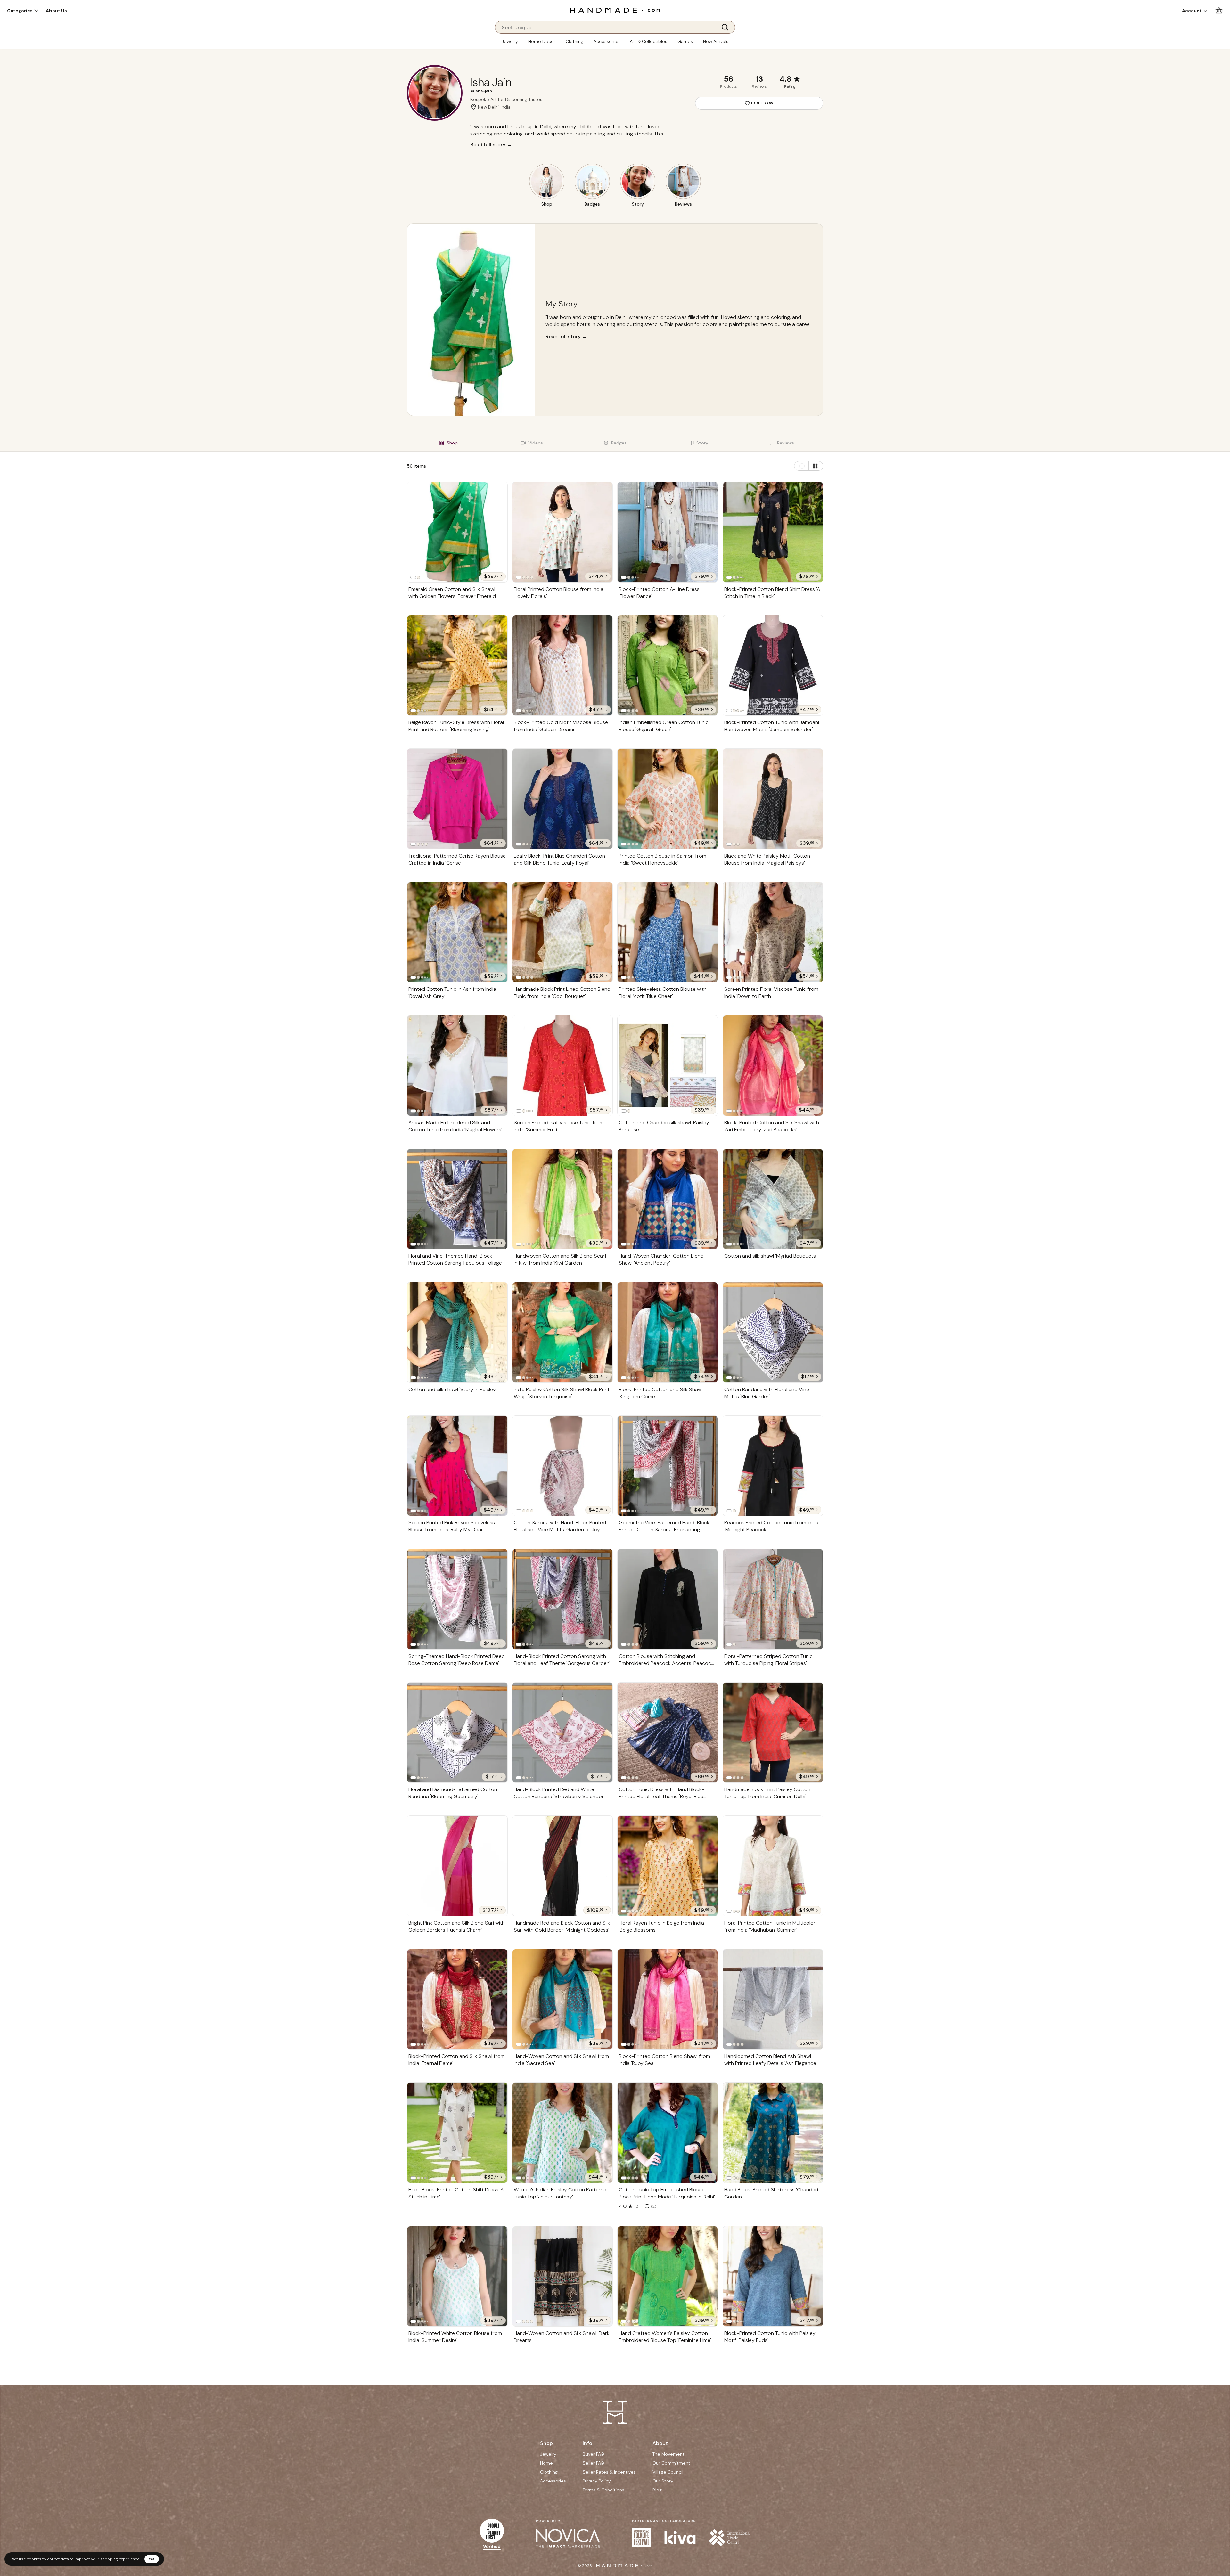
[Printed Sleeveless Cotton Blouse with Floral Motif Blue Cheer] (668, 932)
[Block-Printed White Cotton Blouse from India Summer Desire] (457, 2276)
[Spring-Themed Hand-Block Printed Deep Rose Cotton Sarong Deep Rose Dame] (457, 1599)
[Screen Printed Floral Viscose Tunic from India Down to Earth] (773, 932)
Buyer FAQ (593, 2454)
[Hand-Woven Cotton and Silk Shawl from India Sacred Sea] (563, 1999)
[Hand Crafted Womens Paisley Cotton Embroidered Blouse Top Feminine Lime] (668, 2276)
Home (546, 2463)
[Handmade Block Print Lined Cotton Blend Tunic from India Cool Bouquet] (563, 932)
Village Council (668, 2472)
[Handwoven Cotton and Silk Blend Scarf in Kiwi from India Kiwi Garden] (563, 1199)
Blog (657, 2490)
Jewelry (510, 41)
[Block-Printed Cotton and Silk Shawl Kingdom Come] (668, 1332)
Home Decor (542, 41)
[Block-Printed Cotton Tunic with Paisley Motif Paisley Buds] (773, 2276)
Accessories (607, 41)
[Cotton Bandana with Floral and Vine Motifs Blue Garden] (773, 1332)
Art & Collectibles (648, 41)
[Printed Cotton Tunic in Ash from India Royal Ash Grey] (457, 932)
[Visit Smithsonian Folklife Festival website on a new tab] (642, 2538)
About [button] (660, 2443)
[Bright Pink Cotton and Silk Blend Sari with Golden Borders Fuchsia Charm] (457, 1866)
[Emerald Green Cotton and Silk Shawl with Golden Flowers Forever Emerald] (457, 532)
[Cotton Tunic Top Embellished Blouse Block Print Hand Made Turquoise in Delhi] (668, 2133)
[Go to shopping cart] (1219, 10)
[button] (23, 11)
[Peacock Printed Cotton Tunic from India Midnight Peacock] (773, 1466)
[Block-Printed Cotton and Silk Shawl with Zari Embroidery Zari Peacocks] (773, 1066)
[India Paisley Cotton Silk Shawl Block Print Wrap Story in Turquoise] (563, 1332)
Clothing (574, 41)
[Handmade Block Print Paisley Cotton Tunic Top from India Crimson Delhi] (773, 1732)
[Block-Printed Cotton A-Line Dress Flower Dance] (668, 532)
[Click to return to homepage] (615, 10)
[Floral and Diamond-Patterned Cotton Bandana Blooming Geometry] (457, 1733)
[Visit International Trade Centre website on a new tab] (730, 2538)
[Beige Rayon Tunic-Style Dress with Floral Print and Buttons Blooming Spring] (457, 665)
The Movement (668, 2454)
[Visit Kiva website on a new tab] (680, 2538)
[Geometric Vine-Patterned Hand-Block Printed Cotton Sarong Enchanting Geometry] (668, 1466)
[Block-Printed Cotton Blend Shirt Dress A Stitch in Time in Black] (773, 532)
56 (728, 79)
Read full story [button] (566, 336)
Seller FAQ (593, 2463)
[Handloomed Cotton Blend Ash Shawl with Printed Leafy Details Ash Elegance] (773, 1999)
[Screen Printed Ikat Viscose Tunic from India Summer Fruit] (563, 1066)
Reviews (759, 86)
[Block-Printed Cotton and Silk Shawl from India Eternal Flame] (457, 1999)
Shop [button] (546, 2443)
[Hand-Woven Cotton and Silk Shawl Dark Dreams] (563, 2276)
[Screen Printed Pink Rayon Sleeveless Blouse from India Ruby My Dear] (457, 1466)
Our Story (663, 2481)
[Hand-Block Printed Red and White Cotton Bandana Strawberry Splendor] (563, 1733)
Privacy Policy (597, 2481)
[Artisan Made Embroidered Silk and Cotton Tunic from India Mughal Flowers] (457, 1066)
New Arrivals (716, 41)
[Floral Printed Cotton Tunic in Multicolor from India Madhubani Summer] (773, 1866)
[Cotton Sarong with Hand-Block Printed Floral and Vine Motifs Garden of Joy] (563, 1466)
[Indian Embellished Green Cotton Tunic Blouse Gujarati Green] (668, 665)
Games (685, 41)
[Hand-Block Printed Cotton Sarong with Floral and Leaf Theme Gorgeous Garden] (563, 1599)
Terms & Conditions (603, 2490)
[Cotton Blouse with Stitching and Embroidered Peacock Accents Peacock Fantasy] (668, 1599)
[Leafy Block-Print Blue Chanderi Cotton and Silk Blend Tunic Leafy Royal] (563, 799)
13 (759, 79)
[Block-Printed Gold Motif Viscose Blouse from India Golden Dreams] (563, 665)
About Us (56, 11)
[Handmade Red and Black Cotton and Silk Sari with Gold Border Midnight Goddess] (563, 1866)
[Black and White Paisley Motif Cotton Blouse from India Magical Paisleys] (773, 799)
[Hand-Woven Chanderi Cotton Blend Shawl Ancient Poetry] (668, 1199)
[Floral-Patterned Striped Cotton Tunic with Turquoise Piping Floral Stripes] (773, 1599)
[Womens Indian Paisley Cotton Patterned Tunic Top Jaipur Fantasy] (563, 2133)
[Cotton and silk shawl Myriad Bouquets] (773, 1199)
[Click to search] (727, 27)
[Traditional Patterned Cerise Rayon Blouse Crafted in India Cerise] (457, 799)
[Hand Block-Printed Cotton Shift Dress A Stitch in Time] (457, 2133)
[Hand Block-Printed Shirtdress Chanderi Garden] (773, 2133)
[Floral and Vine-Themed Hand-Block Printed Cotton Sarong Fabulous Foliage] (457, 1199)
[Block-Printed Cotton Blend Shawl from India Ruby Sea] (668, 1999)
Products (729, 86)
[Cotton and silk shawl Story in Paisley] (457, 1332)
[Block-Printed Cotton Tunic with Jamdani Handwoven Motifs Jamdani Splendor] (773, 665)
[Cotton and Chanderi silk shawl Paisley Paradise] (668, 1065)
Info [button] (587, 2443)
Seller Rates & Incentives (609, 2472)
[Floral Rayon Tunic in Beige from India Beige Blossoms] (668, 1866)
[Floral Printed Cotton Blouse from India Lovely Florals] (563, 532)
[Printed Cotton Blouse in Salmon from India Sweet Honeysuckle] (668, 799)
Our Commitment (671, 2463)
